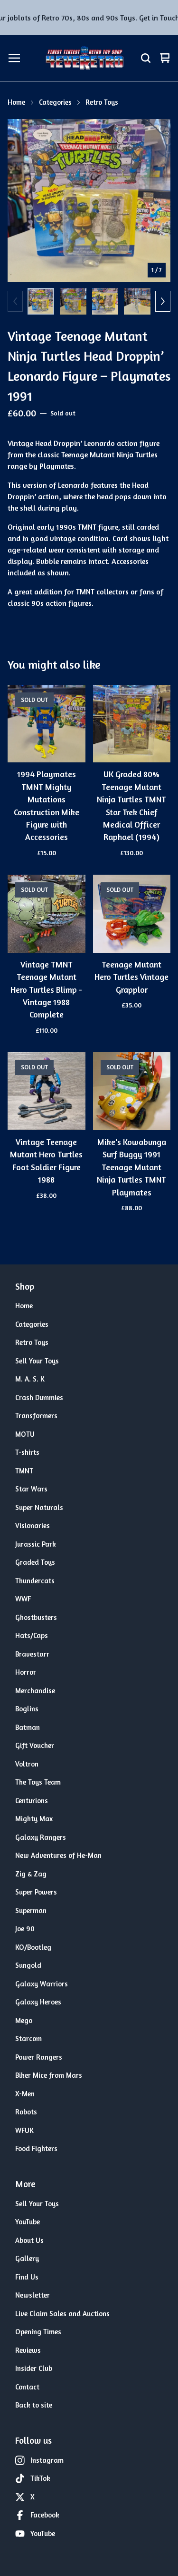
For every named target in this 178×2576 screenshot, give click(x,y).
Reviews (28, 2350)
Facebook (45, 2515)
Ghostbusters (36, 1617)
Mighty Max (34, 1819)
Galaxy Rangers (41, 1837)
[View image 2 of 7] (73, 301)
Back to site (34, 2405)
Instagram (47, 2460)
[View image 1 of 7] (41, 301)
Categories (55, 102)
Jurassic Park (36, 1544)
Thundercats (35, 1581)
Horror (26, 1672)
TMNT (24, 1471)
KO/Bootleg (33, 1947)
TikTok (40, 2478)
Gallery (27, 2258)
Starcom (28, 2038)
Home (16, 102)
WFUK (24, 2130)
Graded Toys (35, 1562)
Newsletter (33, 2295)
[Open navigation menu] (14, 58)
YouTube (28, 2222)
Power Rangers (39, 2057)
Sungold (28, 1965)
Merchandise (35, 1691)
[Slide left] (15, 301)
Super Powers (36, 1892)
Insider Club (34, 2368)
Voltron (27, 1764)
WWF (23, 1599)
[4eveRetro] (84, 58)
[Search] (146, 58)
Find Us (27, 2277)
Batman (28, 1727)
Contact (27, 2387)
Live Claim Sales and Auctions (62, 2314)
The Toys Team (38, 1782)
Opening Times (38, 2332)
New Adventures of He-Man (58, 1855)
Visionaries (33, 1525)
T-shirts (27, 1452)
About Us (29, 2240)
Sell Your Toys (37, 1361)
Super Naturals (39, 1507)
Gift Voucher (35, 1745)
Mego (24, 2020)
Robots (26, 2112)
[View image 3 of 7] (105, 301)
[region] (89, 18)
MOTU (25, 1434)
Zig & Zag (31, 1874)
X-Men (25, 2094)
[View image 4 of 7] (137, 301)
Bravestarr (32, 1654)
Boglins (27, 1709)
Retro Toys (102, 102)
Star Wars (31, 1489)
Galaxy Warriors (42, 1984)
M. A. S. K (30, 1379)
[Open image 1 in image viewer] (89, 201)
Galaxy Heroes (38, 2002)
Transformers (36, 1416)
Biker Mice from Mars (49, 2075)
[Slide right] (163, 301)
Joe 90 (25, 1929)
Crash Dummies (39, 1397)
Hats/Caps (32, 1635)
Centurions (32, 1801)
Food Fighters (36, 2148)
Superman (31, 1910)
